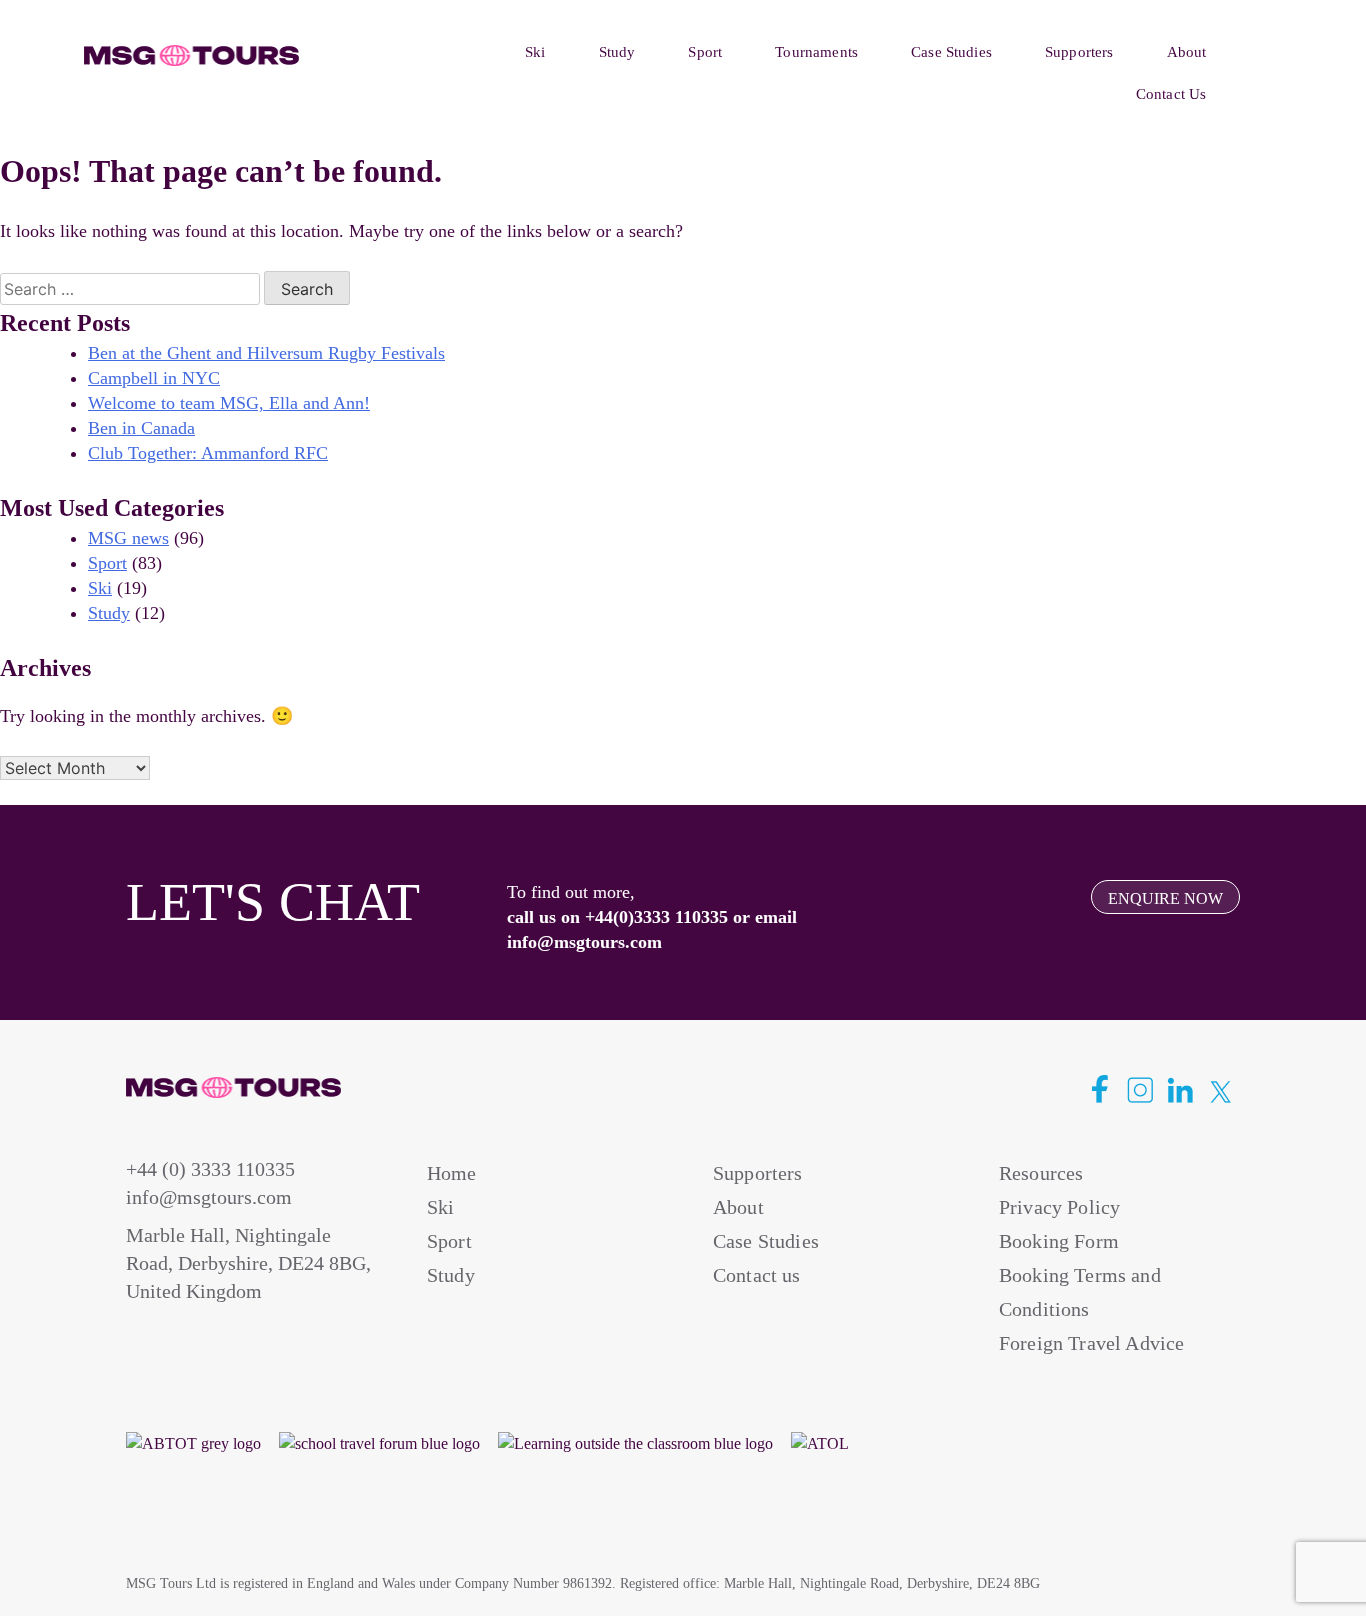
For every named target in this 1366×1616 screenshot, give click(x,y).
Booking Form (1059, 1241)
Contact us (757, 1275)
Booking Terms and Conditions (1080, 1292)
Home (452, 1173)
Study (617, 52)
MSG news (128, 538)
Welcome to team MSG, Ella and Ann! (229, 403)
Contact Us (1171, 94)
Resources (1041, 1173)
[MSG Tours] (191, 56)
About (1187, 52)
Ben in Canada (141, 428)
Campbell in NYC (154, 378)
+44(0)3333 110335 (656, 917)
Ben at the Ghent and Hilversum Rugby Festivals (266, 353)
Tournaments (816, 52)
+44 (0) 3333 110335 (210, 1169)
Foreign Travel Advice (1091, 1343)
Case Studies (951, 52)
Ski (535, 52)
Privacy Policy (1059, 1207)
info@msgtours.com (584, 942)
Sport (705, 52)
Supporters (1079, 52)
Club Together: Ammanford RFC (208, 453)
